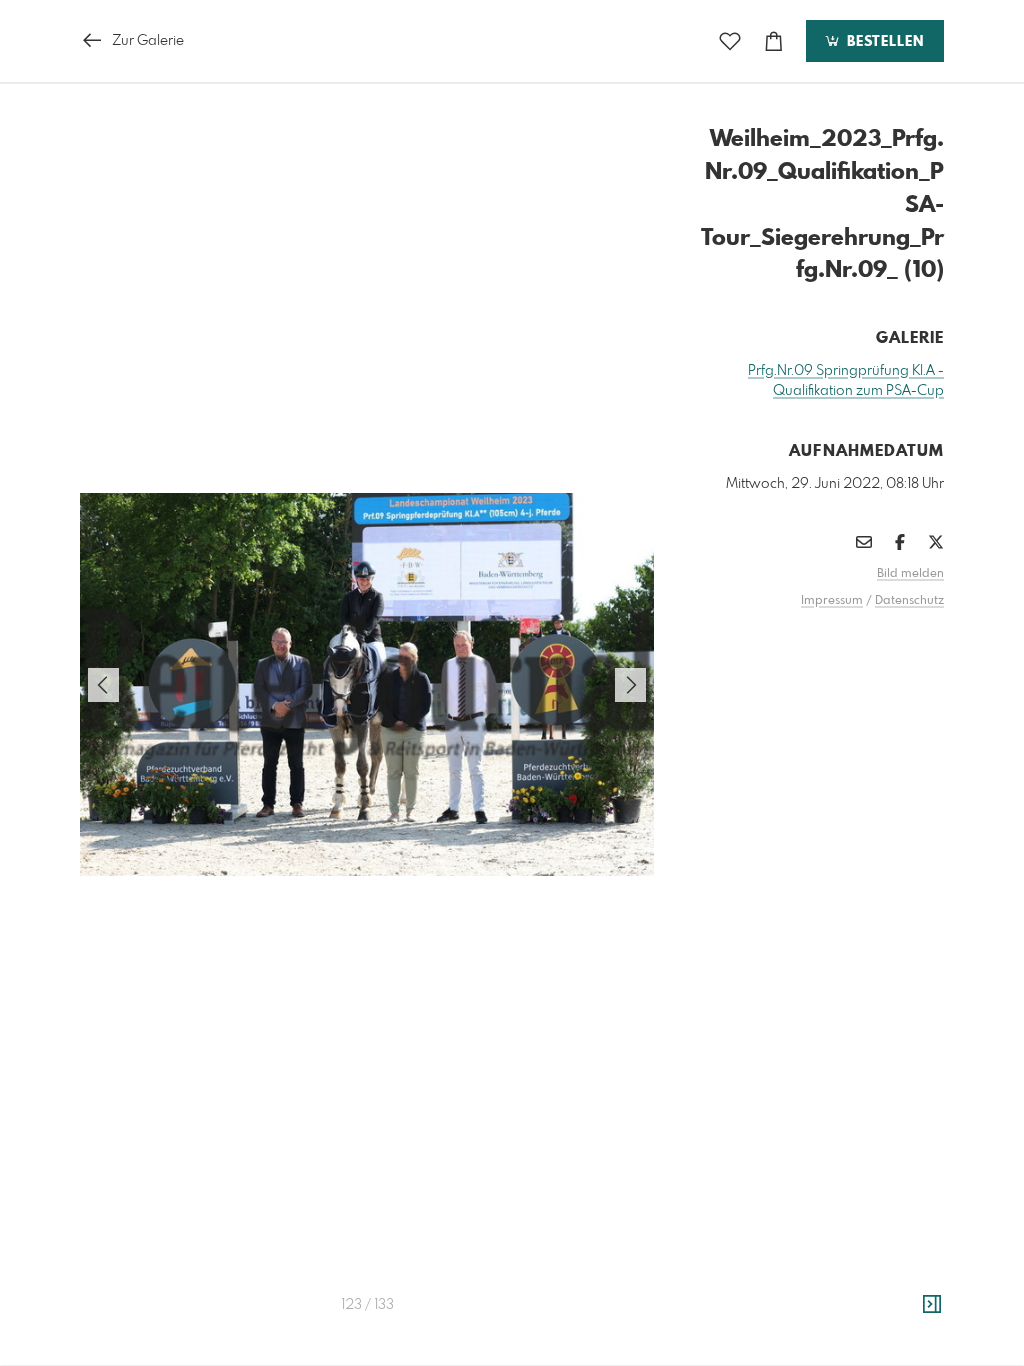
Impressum (832, 601)
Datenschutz (909, 601)
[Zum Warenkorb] (774, 41)
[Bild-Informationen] (932, 1305)
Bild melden (910, 574)
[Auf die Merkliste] (730, 41)
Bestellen (883, 42)
